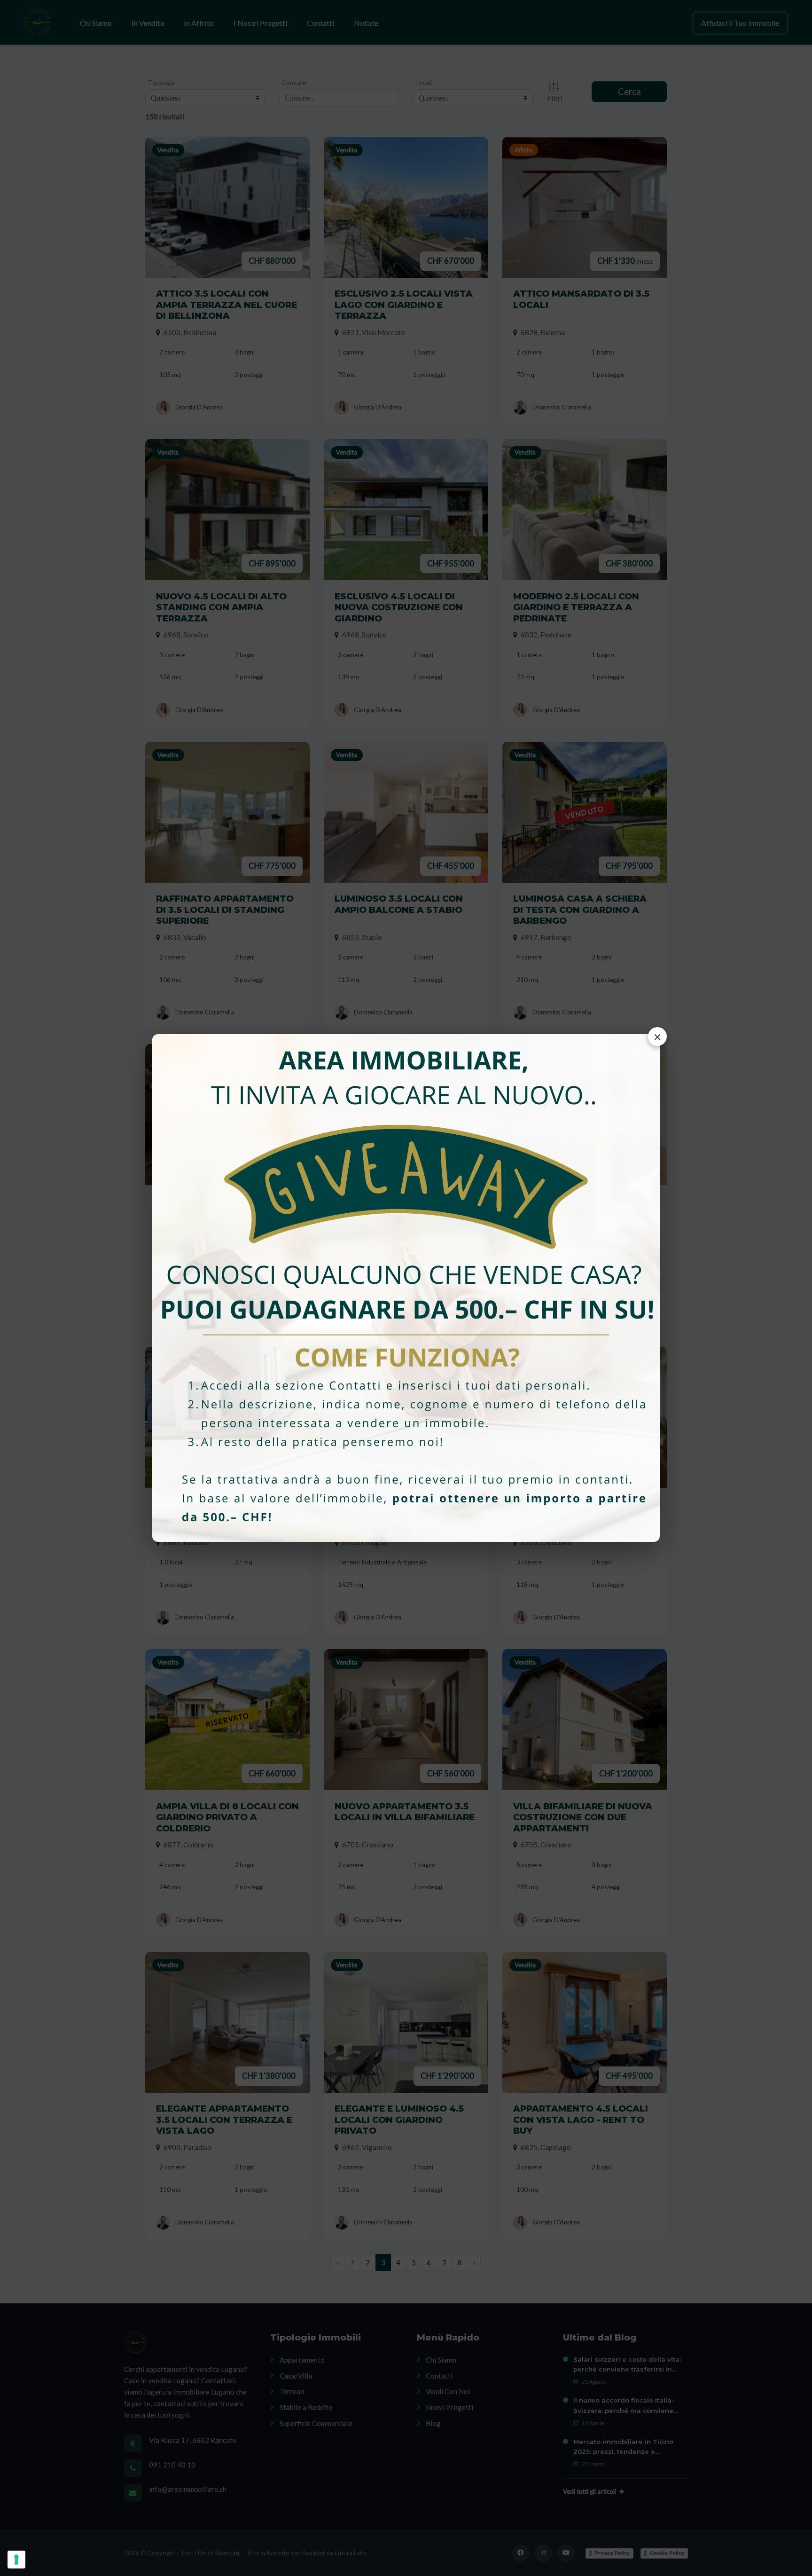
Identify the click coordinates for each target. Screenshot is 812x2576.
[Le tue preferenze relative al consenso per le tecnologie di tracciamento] (16, 2560)
